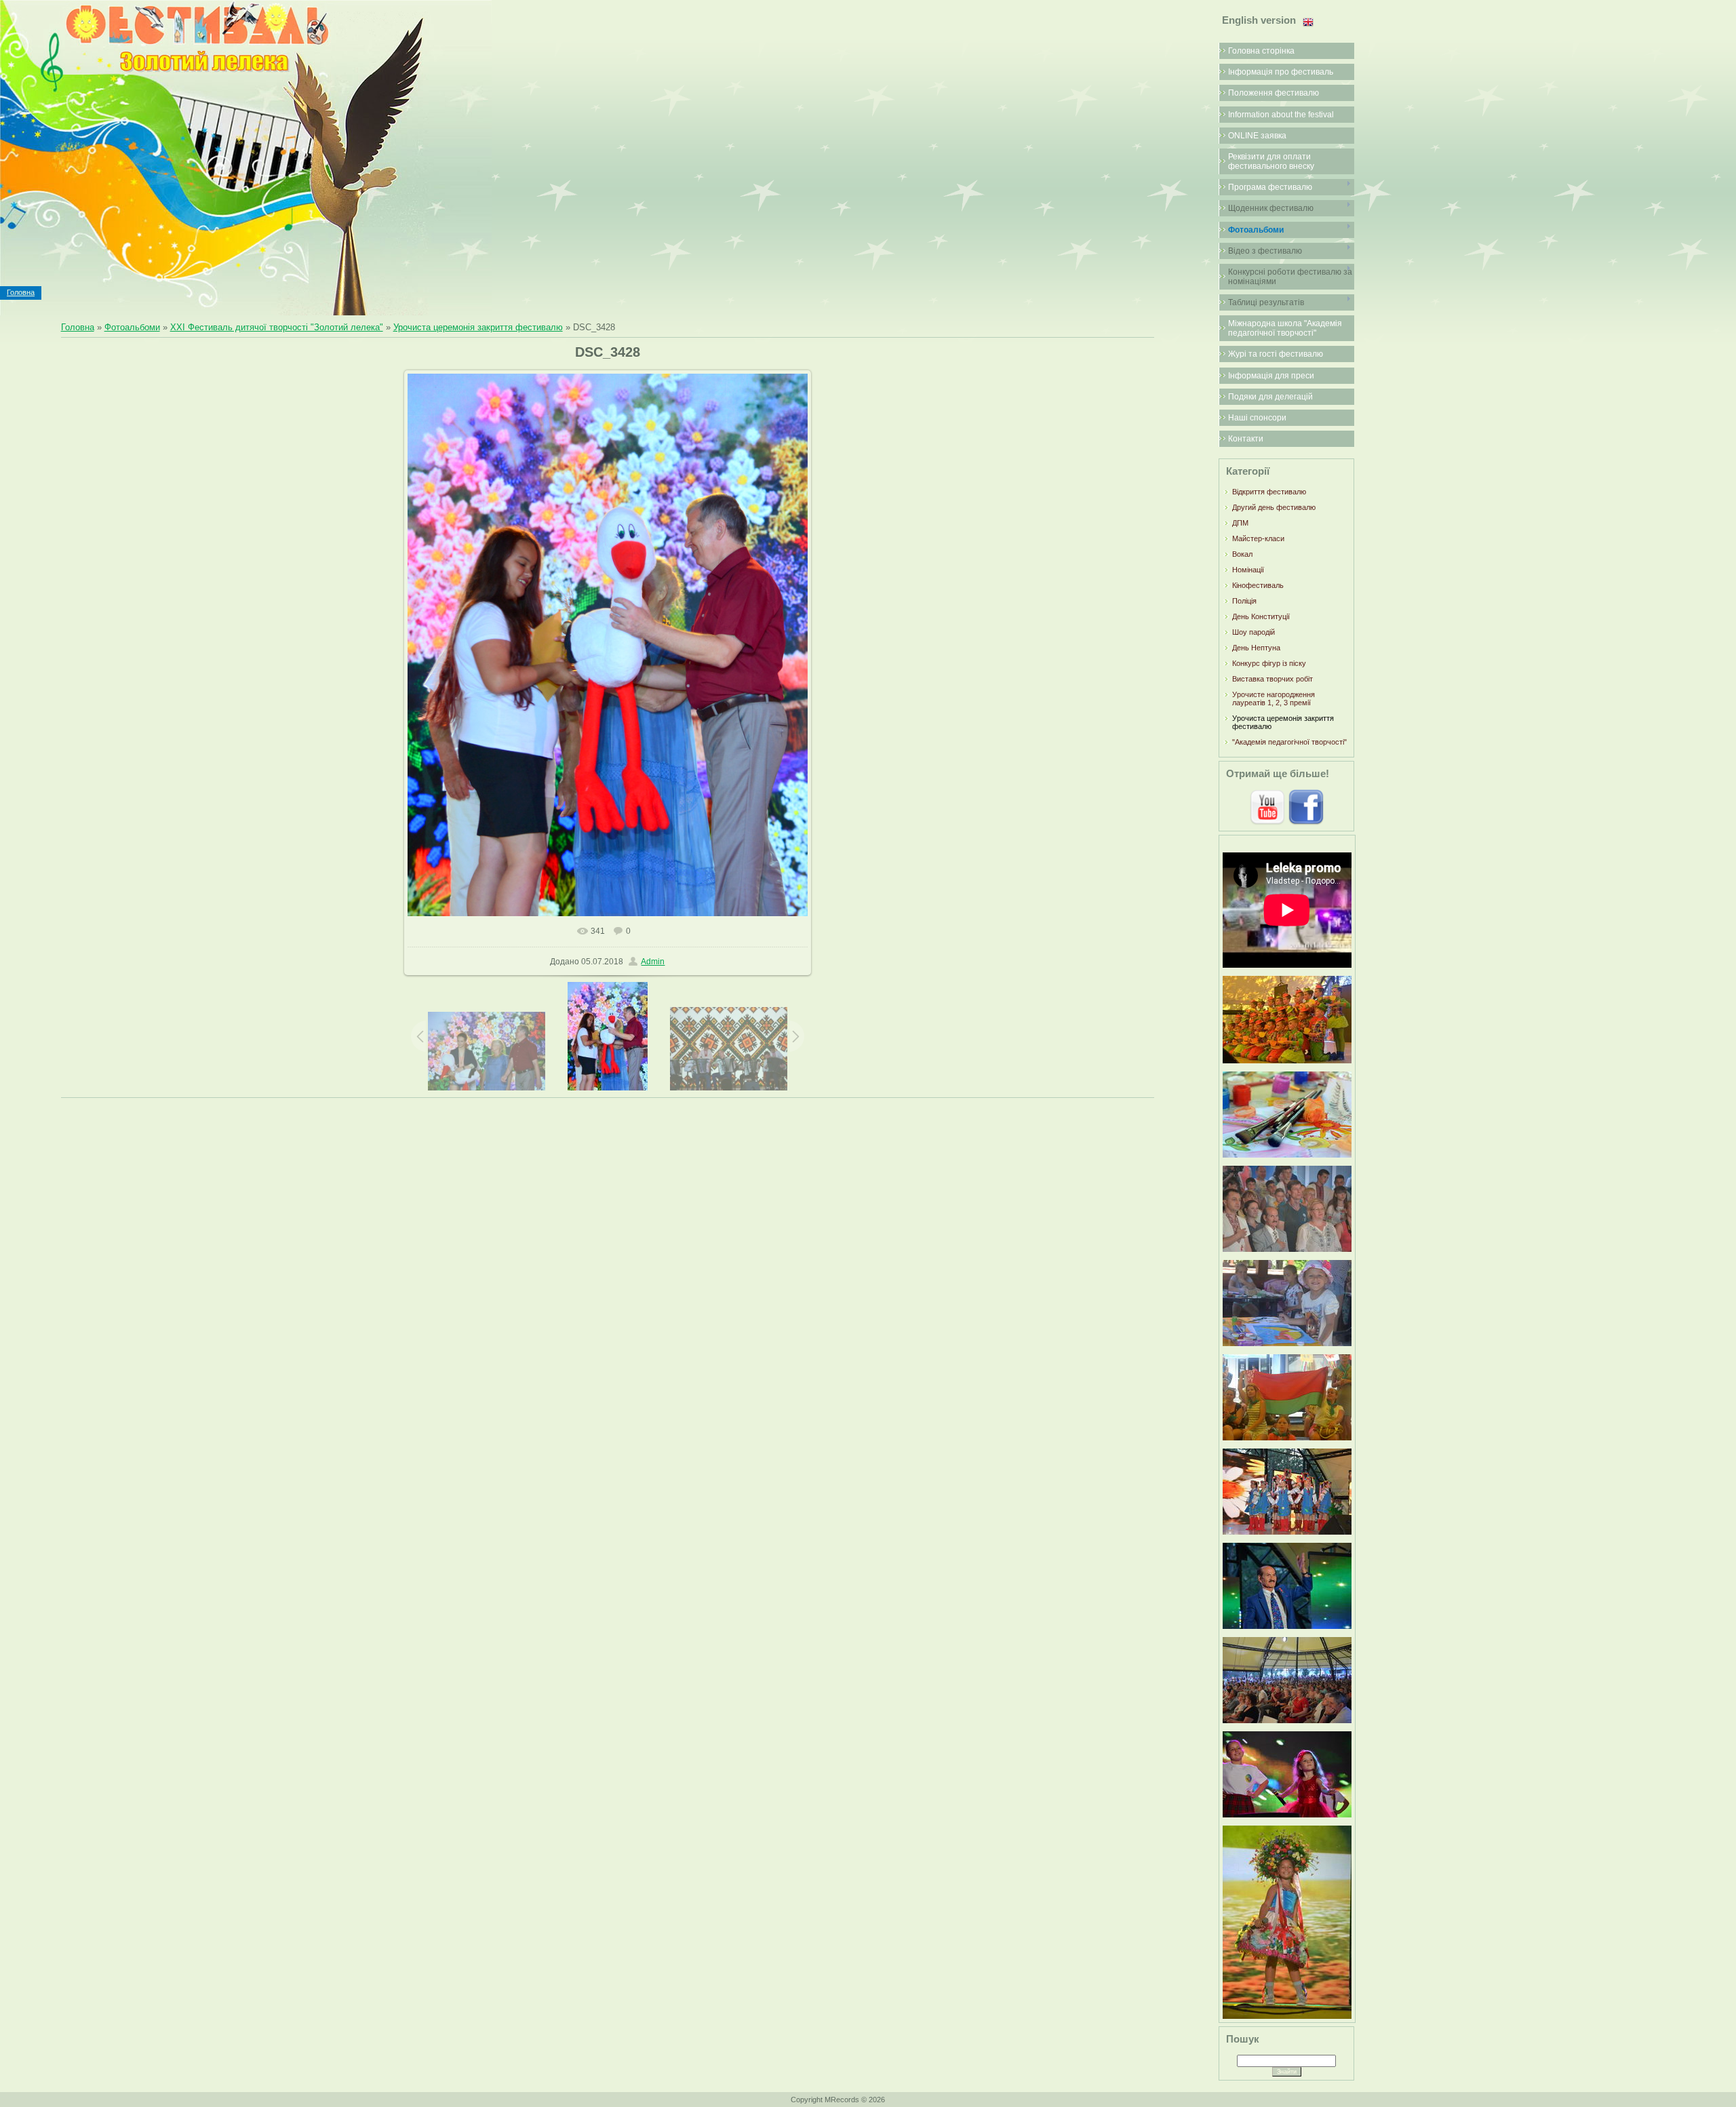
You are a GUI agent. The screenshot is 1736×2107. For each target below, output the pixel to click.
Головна (21, 292)
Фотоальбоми (132, 327)
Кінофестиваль (1258, 585)
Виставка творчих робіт (1273, 679)
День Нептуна (1256, 648)
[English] (1308, 22)
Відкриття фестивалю (1269, 492)
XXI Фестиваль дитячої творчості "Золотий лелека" (277, 327)
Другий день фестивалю (1274, 507)
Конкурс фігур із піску (1269, 663)
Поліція (1244, 601)
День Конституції (1261, 616)
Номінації (1248, 570)
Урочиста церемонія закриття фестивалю (478, 327)
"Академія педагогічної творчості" (1289, 742)
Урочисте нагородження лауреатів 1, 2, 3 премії (1274, 698)
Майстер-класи (1258, 538)
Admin (653, 962)
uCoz (936, 2100)
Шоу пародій (1254, 632)
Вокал (1242, 554)
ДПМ (1240, 523)
